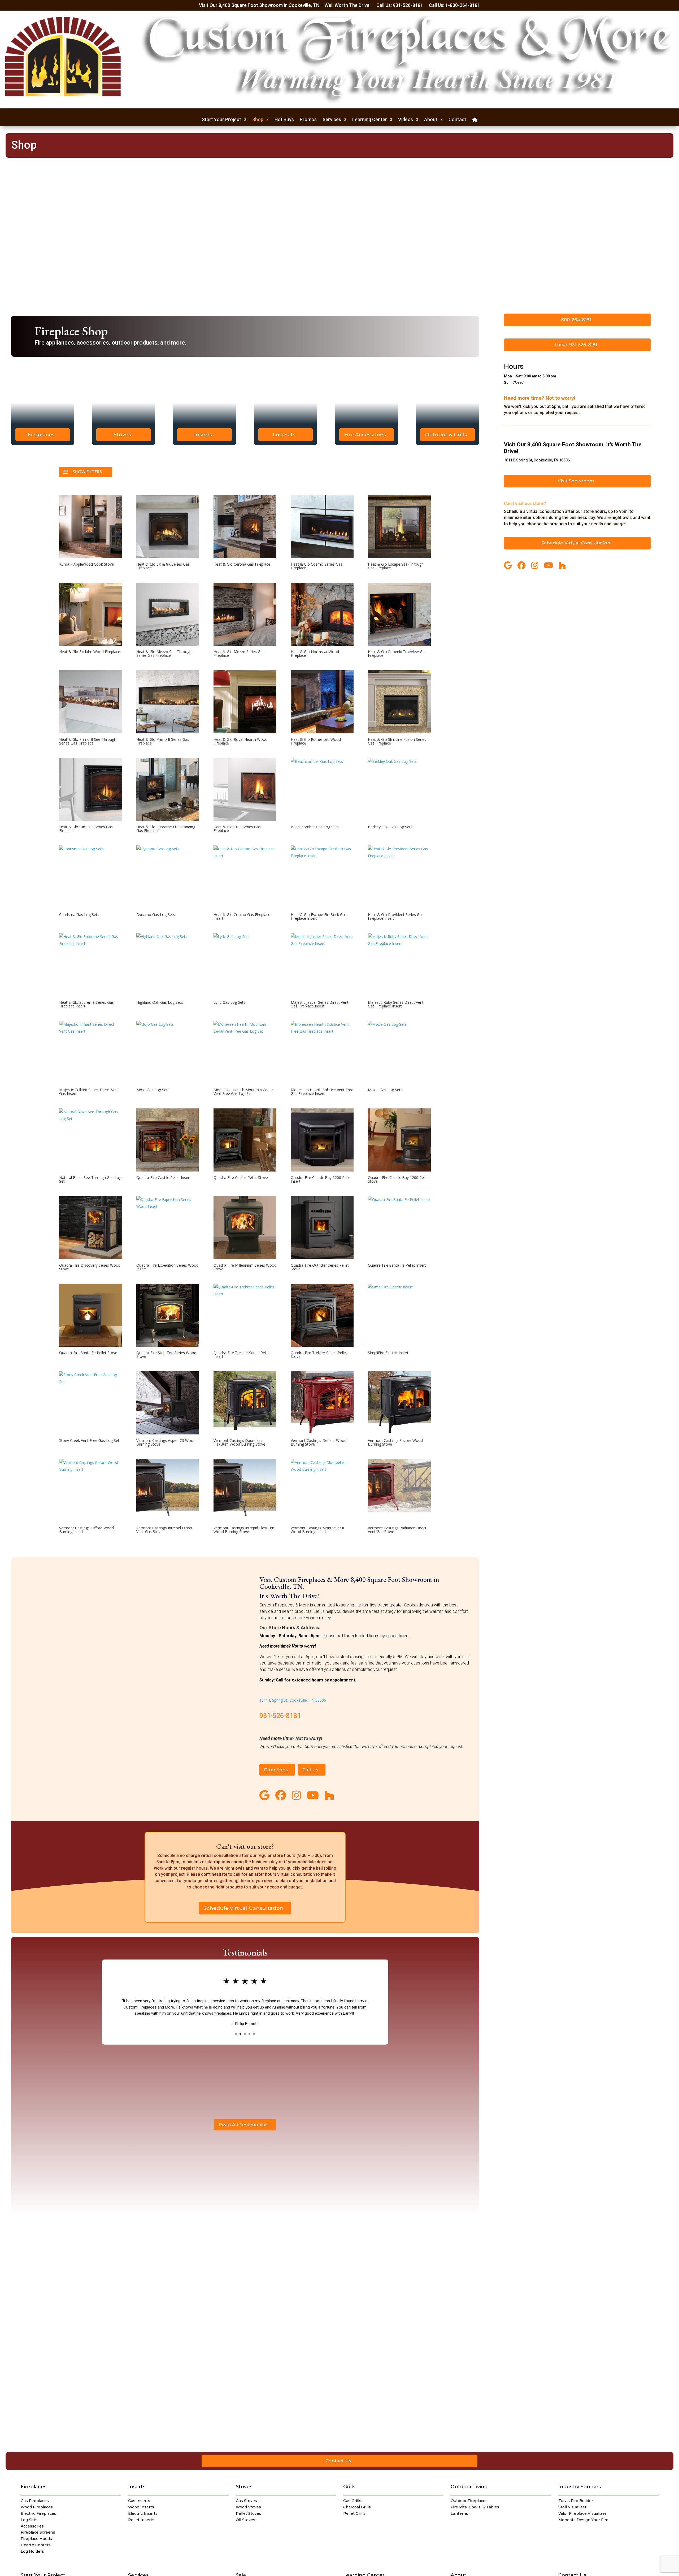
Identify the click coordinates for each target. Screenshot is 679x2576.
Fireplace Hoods (36, 2539)
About (431, 120)
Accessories (32, 2526)
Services (332, 120)
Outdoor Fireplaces (469, 2501)
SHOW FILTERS (87, 472)
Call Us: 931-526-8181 (400, 6)
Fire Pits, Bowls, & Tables (475, 2507)
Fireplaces (41, 434)
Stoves (122, 434)
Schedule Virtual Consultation (243, 1908)
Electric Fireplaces (38, 2513)
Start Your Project (221, 120)
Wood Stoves (248, 2507)
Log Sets (284, 434)
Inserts (203, 434)
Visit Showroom (576, 481)
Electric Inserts (143, 2513)
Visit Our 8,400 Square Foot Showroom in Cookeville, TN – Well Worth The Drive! (285, 6)
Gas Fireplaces (35, 2501)
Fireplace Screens (38, 2532)
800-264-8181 (576, 320)
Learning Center (370, 120)
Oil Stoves (245, 2520)
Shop (258, 120)
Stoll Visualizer (572, 2507)
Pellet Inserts (141, 2520)
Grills (349, 2487)
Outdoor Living (469, 2487)
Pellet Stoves (249, 2513)
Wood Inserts (141, 2507)
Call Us (310, 1770)
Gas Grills (352, 2501)
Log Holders (32, 2551)
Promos (308, 120)
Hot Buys (284, 120)
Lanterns (459, 2513)
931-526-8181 (280, 1716)
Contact (457, 120)
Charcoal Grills (357, 2507)
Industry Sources (580, 2487)
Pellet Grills (354, 2513)
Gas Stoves (246, 2501)
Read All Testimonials (244, 2125)
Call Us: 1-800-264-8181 (454, 6)
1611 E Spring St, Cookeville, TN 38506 (293, 1700)
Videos (406, 120)
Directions (276, 1770)
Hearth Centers (36, 2545)
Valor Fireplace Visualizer (582, 2513)
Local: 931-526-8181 (576, 345)
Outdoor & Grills (446, 434)
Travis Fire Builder (576, 2501)
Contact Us (338, 2461)
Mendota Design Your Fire (583, 2520)
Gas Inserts (139, 2501)
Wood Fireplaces (37, 2507)
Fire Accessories (365, 434)
